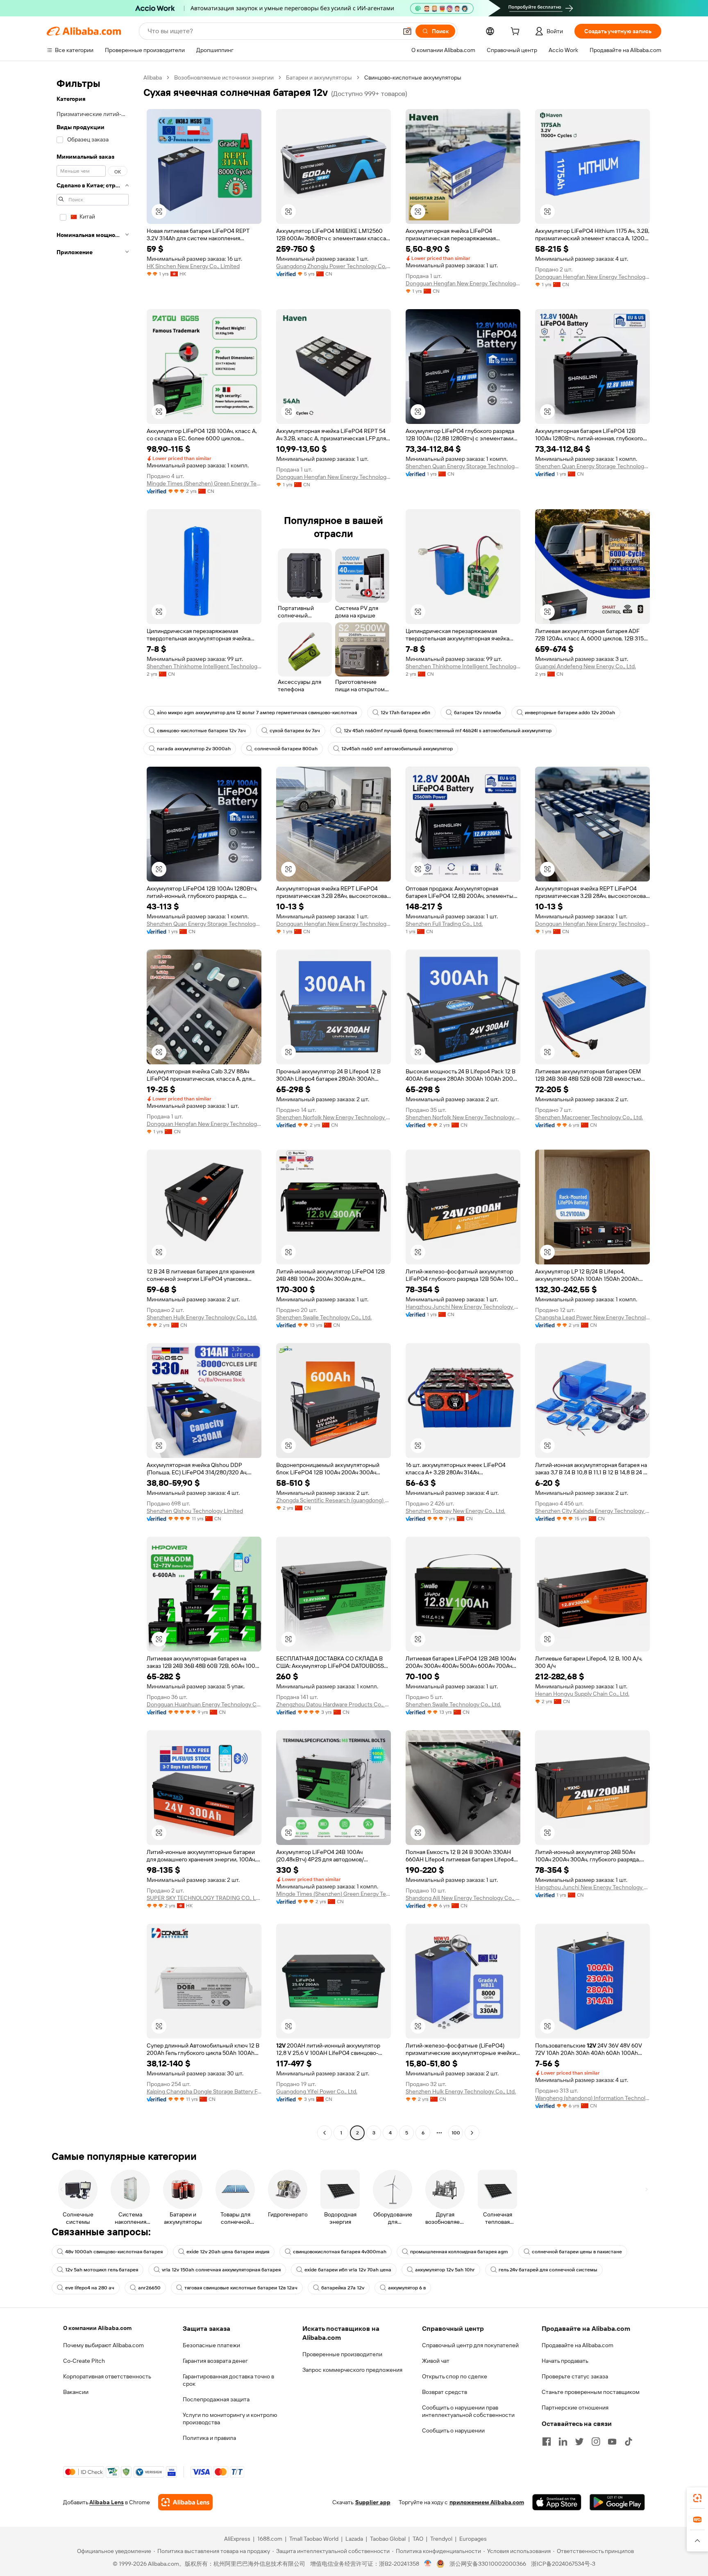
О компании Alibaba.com (97, 2328)
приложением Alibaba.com (487, 2502)
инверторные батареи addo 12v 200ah (570, 713)
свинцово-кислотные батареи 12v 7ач (201, 731)
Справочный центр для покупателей (470, 2345)
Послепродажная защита (216, 2399)
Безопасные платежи (211, 2345)
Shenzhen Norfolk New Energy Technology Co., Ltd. (334, 1117)
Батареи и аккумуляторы (319, 77)
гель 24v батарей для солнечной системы (548, 2270)
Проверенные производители (342, 2354)
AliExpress (237, 2539)
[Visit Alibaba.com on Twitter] (579, 2442)
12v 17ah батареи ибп (405, 713)
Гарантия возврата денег (215, 2361)
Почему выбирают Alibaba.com (103, 2345)
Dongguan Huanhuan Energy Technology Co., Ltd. (204, 1704)
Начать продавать (565, 2361)
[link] (697, 2498)
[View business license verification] (428, 2564)
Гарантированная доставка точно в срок (228, 2380)
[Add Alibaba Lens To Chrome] (185, 2502)
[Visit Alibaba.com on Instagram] (596, 2442)
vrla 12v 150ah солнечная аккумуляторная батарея (221, 2270)
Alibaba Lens (107, 2502)
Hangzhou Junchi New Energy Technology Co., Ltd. (463, 1307)
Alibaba (153, 77)
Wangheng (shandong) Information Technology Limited (592, 2098)
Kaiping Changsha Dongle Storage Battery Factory (204, 2091)
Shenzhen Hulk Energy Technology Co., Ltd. (202, 1317)
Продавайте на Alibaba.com (578, 2345)
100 (456, 2133)
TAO (418, 2539)
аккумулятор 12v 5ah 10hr (445, 2270)
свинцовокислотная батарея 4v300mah (340, 2252)
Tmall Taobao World (314, 2539)
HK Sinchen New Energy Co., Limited (193, 266)
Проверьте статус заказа (575, 2376)
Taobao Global (388, 2539)
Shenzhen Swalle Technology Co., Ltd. (324, 1317)
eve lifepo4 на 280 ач (90, 2288)
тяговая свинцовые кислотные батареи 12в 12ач (241, 2288)
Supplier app (373, 2502)
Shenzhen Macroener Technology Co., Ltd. (589, 1117)
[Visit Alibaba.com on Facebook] (547, 2442)
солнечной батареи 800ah (286, 749)
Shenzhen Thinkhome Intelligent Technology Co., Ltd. (204, 666)
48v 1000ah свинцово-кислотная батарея (114, 2252)
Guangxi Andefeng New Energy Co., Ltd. (585, 666)
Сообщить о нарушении (453, 2430)
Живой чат (436, 2361)
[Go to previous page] (324, 2133)
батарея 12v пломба (478, 713)
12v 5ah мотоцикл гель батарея (102, 2270)
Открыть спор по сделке (455, 2376)
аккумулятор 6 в (407, 2288)
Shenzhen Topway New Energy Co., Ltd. (455, 1511)
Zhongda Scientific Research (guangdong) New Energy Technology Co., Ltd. (334, 1500)
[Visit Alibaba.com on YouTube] (612, 2442)
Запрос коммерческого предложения (352, 2370)
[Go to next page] (472, 2133)
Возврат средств (445, 2392)
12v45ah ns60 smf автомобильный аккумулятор (397, 749)
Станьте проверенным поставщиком (591, 2392)
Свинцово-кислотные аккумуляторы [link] (413, 77)
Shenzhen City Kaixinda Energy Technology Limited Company (592, 1511)
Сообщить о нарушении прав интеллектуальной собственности (468, 2411)
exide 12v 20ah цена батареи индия (228, 2252)
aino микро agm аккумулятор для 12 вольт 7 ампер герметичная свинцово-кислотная (257, 713)
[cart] (517, 32)
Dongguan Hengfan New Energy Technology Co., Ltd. (463, 283)
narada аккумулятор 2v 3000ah (194, 749)
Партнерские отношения (575, 2407)
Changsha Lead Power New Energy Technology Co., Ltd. (592, 1317)
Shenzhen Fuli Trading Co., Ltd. (444, 924)
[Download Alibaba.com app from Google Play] (617, 2502)
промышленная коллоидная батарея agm (459, 2252)
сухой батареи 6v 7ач (295, 731)
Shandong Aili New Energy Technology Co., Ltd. (463, 1898)
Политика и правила (209, 2438)
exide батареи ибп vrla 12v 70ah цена (348, 2270)
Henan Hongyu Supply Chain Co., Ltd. (582, 1694)
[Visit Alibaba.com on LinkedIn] (563, 2442)
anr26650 (149, 2288)
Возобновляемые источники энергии (224, 77)
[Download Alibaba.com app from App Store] (557, 2502)
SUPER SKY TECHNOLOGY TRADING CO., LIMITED (204, 1898)
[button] (407, 31)
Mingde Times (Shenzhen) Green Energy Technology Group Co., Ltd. (204, 483)
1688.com (270, 2539)
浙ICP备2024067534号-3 (563, 2564)
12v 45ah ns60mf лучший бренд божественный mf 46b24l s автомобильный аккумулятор (448, 731)
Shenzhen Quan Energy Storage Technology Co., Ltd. (463, 466)
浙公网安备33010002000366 (488, 2564)
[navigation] (93, 1106)
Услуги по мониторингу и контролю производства (230, 2419)
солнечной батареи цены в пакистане (577, 2252)
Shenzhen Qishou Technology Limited (195, 1511)
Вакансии (76, 2392)
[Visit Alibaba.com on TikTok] (629, 2442)
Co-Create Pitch (84, 2361)
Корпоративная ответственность (107, 2376)
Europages (473, 2539)
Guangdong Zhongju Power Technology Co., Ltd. (334, 266)
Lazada (354, 2539)
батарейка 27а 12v (343, 2288)
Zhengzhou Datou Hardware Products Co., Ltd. (334, 1704)
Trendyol (441, 2539)
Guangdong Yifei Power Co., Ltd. (317, 2091)
